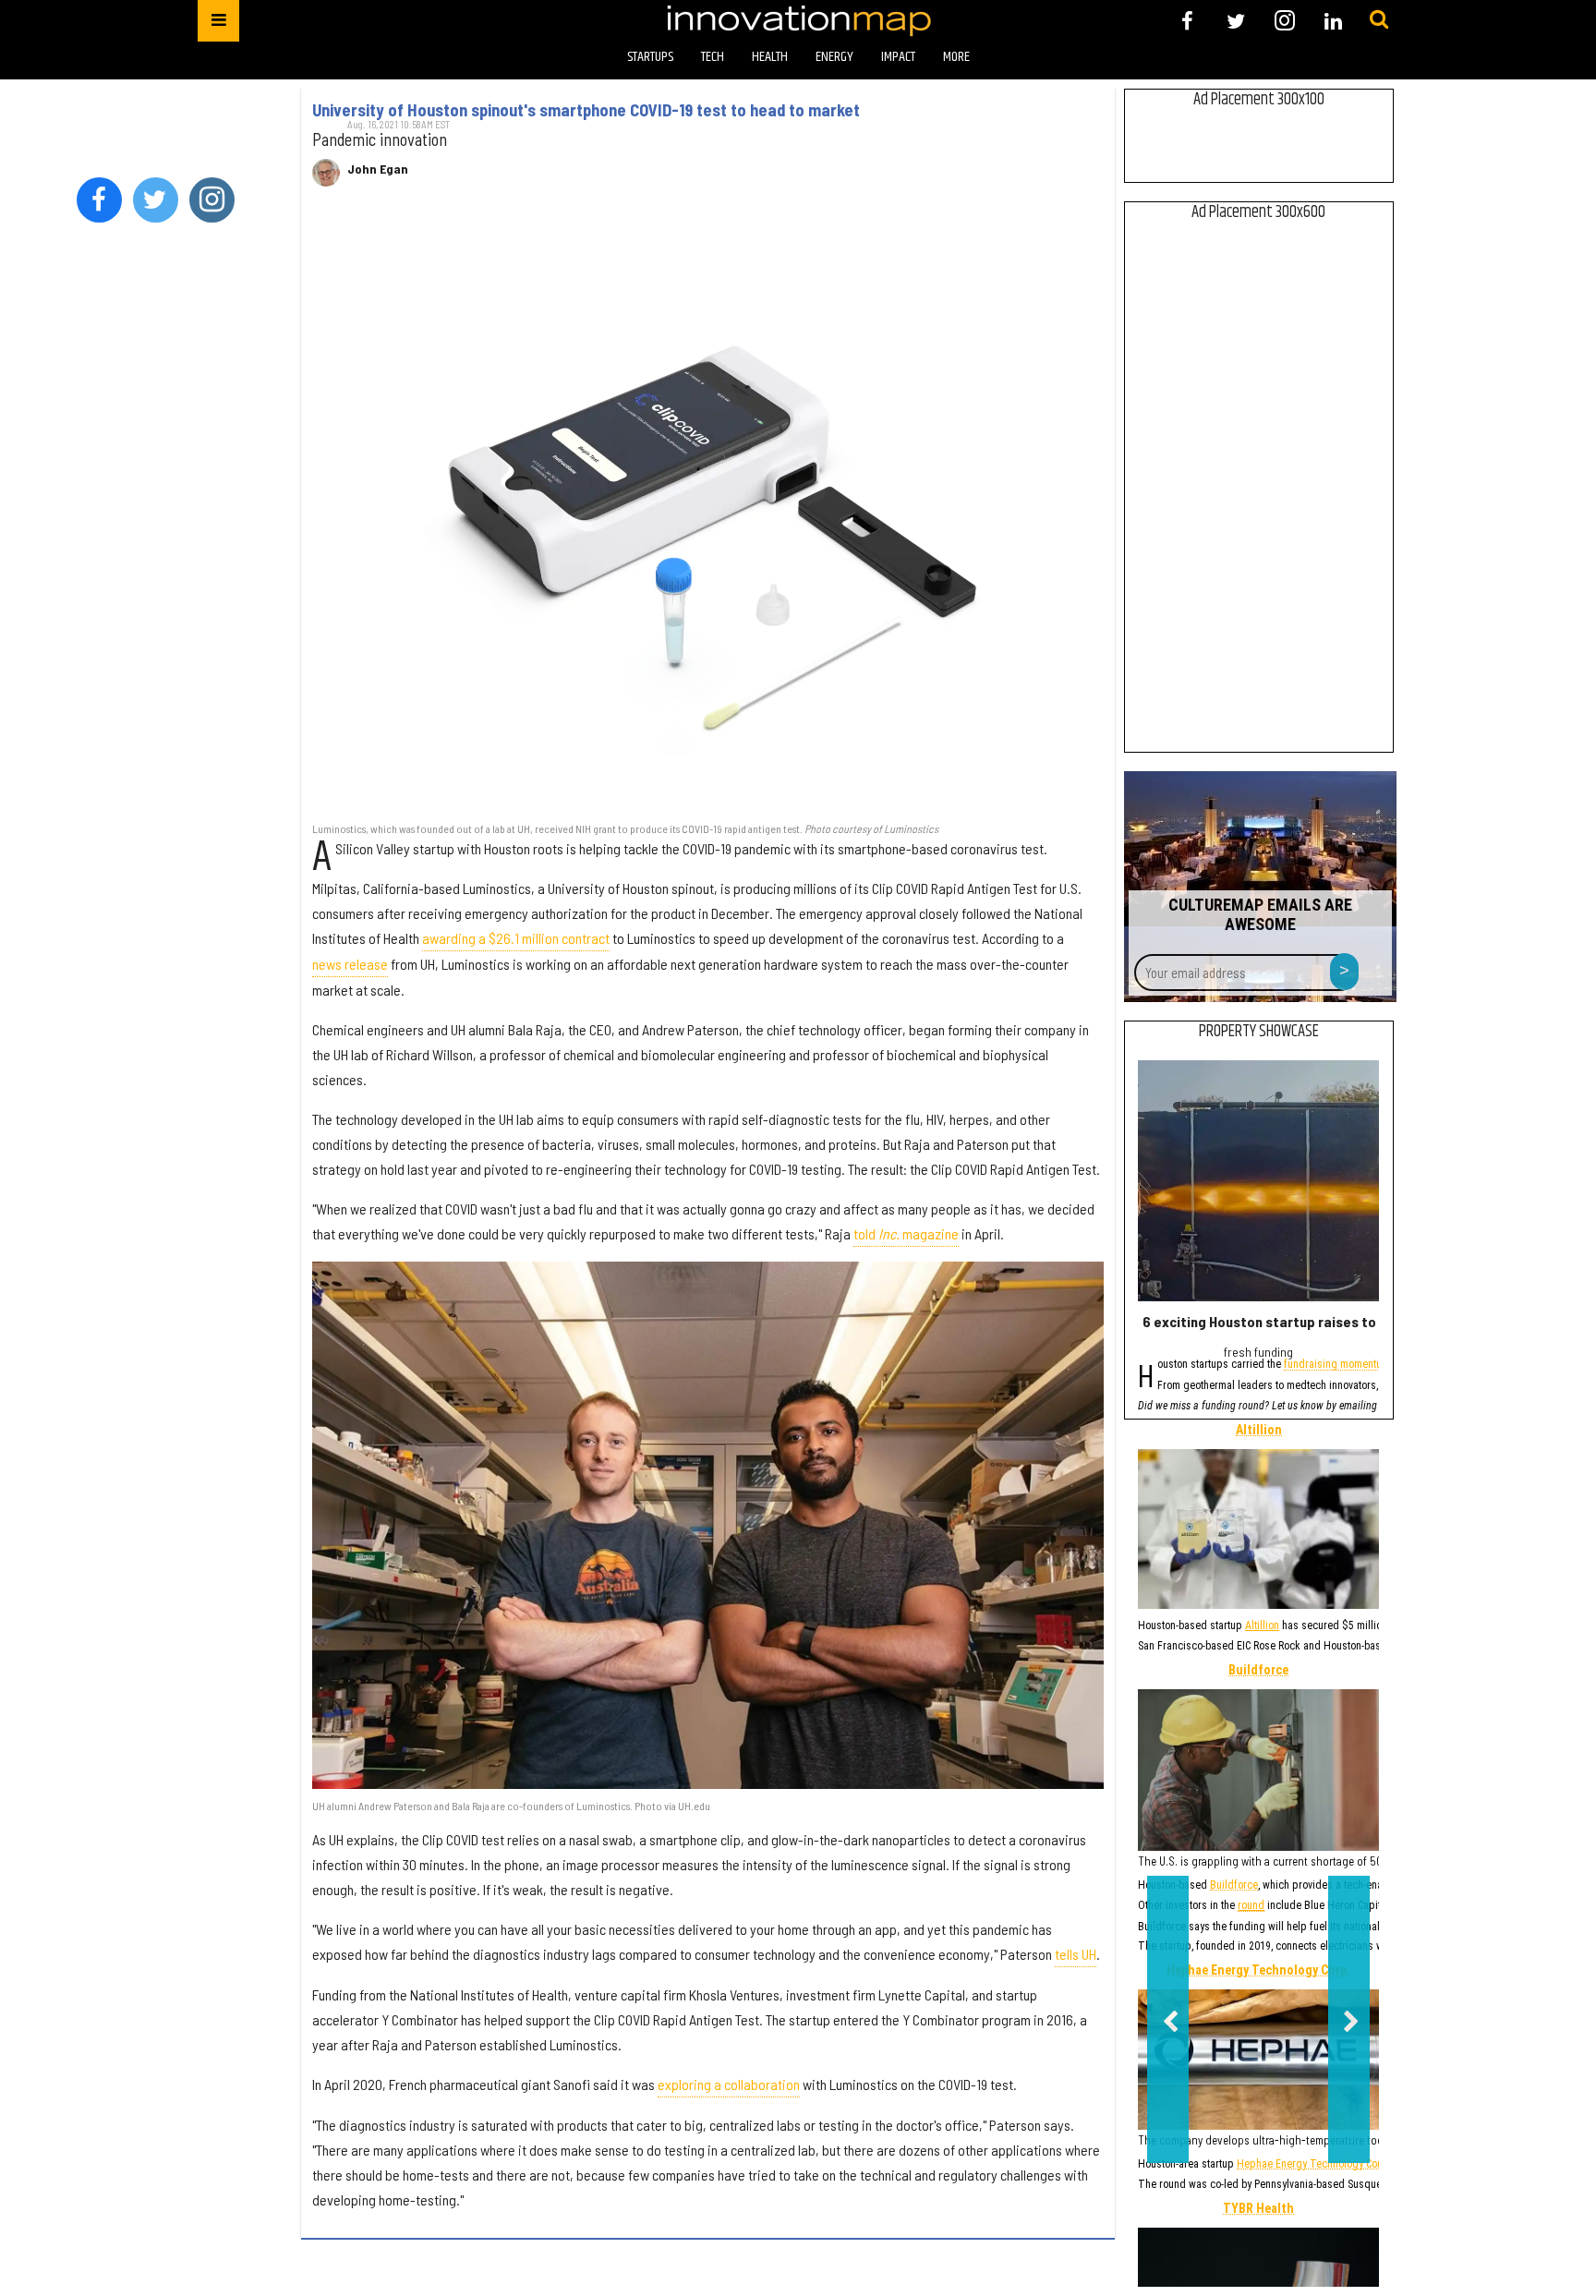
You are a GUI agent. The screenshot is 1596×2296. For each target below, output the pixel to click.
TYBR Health (1258, 2209)
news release (350, 964)
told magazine (906, 1233)
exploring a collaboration (729, 2084)
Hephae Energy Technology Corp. (1258, 1971)
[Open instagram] (1284, 21)
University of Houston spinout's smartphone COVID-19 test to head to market (586, 110)
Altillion (1259, 1431)
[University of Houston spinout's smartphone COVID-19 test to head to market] (708, 514)
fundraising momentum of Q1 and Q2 (1369, 1366)
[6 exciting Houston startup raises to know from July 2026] (1258, 1181)
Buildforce (1258, 1671)
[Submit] (1379, 20)
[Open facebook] (1187, 21)
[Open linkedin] (1333, 21)
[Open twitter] (1236, 21)
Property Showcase (1259, 1032)
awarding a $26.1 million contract (516, 938)
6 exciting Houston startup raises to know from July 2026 (1327, 1321)
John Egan (378, 169)
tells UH (1076, 1954)
